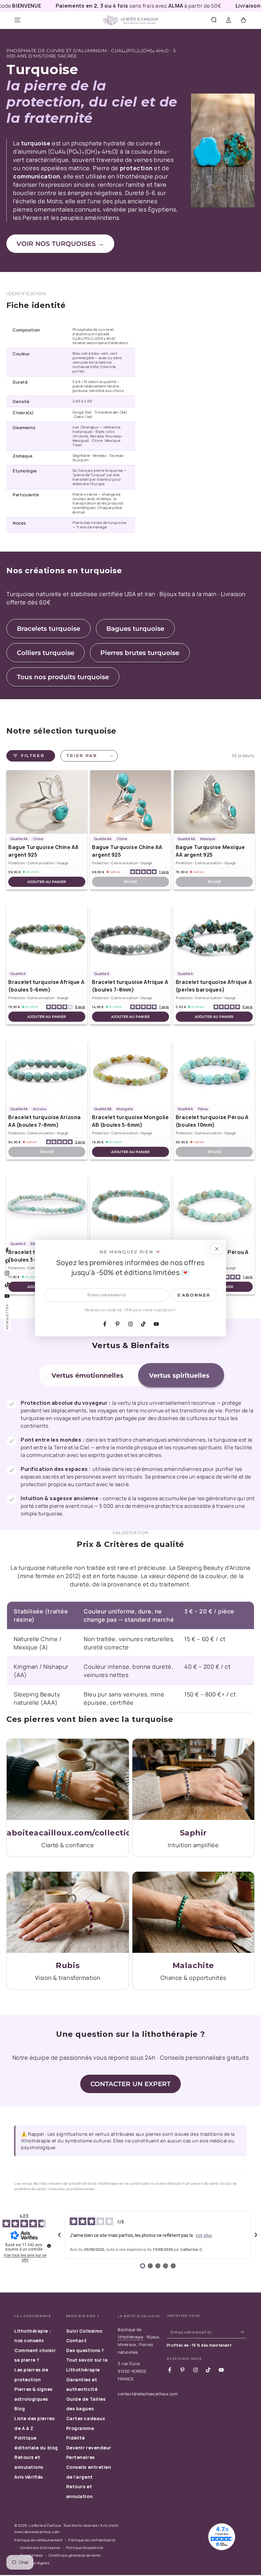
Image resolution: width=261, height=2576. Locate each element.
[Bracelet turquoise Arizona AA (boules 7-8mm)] (47, 1072)
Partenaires (81, 2457)
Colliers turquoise (46, 653)
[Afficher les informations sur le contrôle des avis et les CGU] (49, 2246)
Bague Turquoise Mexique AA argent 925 (210, 851)
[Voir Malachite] (194, 1912)
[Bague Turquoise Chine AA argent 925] (47, 802)
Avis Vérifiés (29, 2477)
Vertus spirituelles (179, 1375)
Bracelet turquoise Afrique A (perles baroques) (214, 986)
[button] (214, 20)
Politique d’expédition (85, 2548)
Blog (20, 2409)
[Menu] (18, 20)
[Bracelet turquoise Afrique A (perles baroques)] (214, 937)
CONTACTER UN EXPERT (130, 2084)
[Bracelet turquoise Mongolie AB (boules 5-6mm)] (130, 1072)
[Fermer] (217, 1249)
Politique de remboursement (39, 2540)
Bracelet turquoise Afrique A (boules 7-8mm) (130, 986)
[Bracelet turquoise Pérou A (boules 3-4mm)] (47, 1207)
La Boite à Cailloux (45, 2525)
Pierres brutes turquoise (140, 653)
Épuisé (130, 882)
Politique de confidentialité (92, 2540)
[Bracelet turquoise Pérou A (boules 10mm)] (214, 1072)
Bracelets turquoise (49, 629)
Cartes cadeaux (86, 2418)
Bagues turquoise (135, 629)
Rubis (68, 1965)
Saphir (193, 1833)
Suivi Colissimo (84, 2331)
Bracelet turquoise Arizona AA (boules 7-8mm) (45, 1121)
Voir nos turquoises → (60, 244)
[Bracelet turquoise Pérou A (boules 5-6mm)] (130, 1207)
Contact (77, 2340)
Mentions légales (35, 2563)
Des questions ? (85, 2350)
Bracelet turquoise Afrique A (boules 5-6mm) (46, 986)
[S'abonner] (243, 2332)
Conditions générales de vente (75, 2555)
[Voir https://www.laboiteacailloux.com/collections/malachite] (68, 1779)
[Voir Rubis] (68, 1912)
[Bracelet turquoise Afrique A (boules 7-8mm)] (130, 937)
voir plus (204, 2235)
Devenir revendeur (89, 2448)
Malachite (193, 1965)
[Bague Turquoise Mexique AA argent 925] (214, 802)
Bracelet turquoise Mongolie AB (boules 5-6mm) (130, 1121)
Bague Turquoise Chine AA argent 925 (43, 851)
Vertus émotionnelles (88, 1375)
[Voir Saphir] (194, 1779)
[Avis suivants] (256, 2235)
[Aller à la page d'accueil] (130, 20)
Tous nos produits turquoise (63, 677)
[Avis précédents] (60, 2235)
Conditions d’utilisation (40, 2548)
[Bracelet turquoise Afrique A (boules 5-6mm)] (47, 937)
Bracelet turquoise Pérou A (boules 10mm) (212, 1121)
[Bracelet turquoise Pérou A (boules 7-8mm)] (214, 1207)
